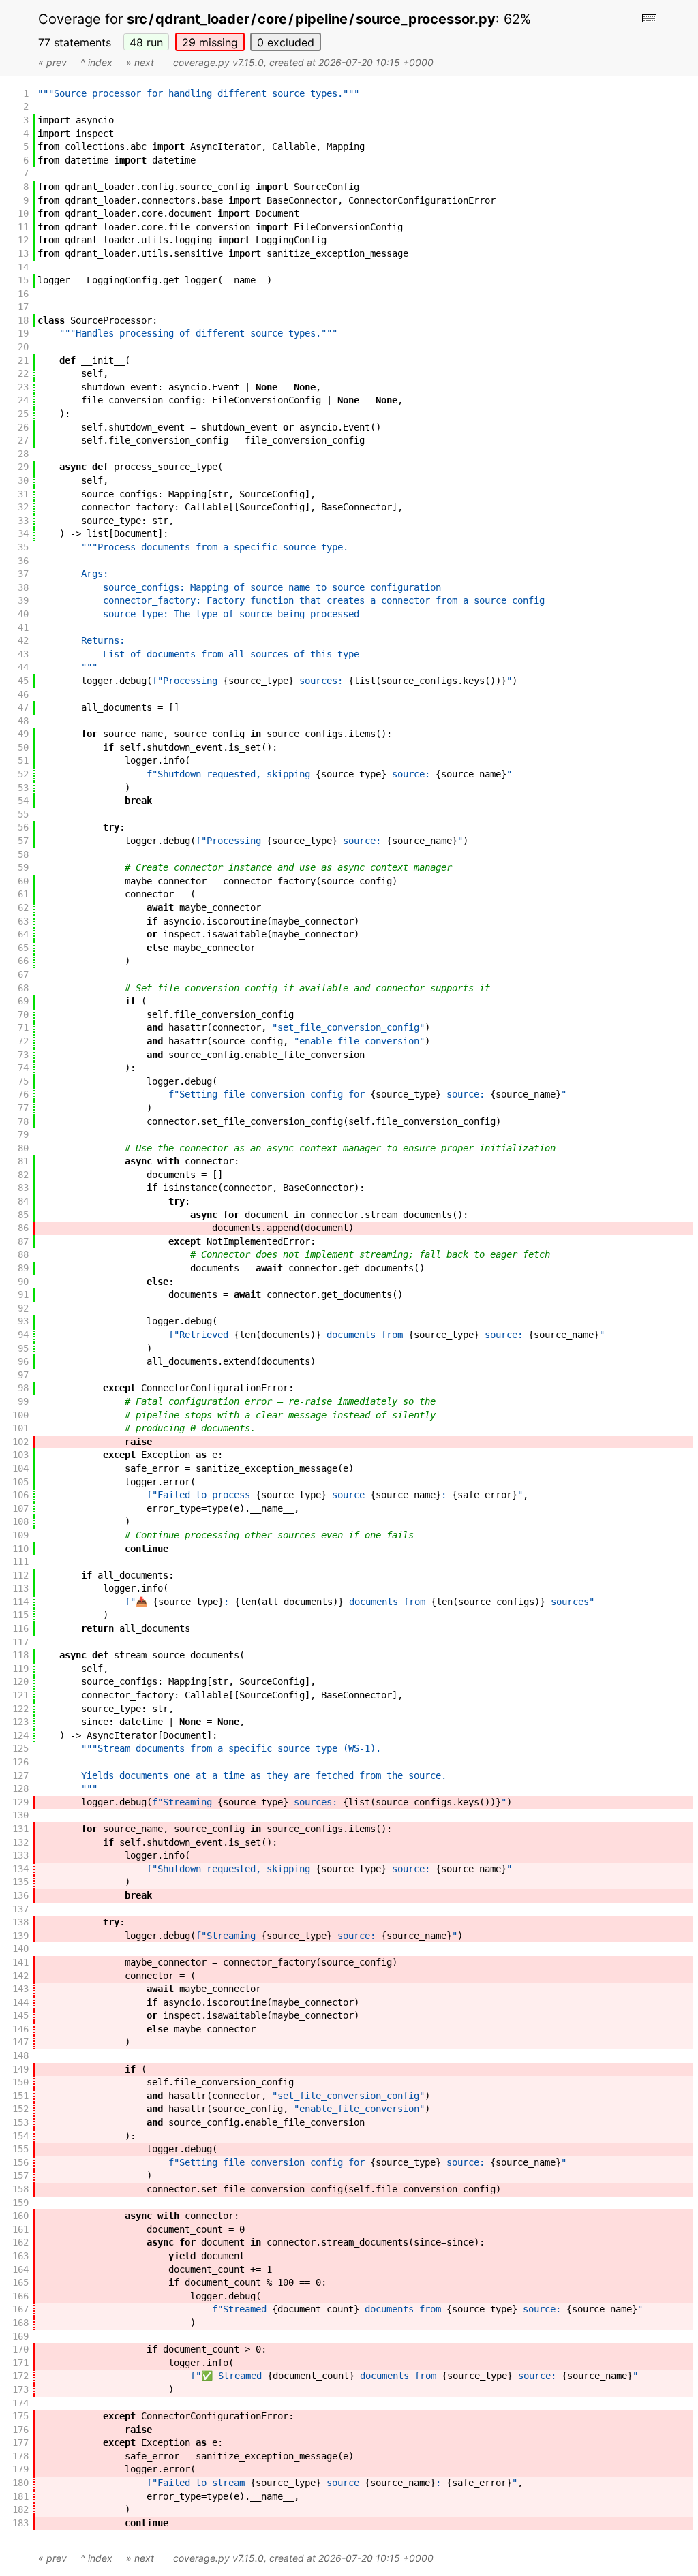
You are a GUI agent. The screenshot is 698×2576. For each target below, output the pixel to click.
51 (23, 760)
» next (140, 62)
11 (23, 227)
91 (23, 1294)
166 (20, 2296)
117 (20, 1642)
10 (23, 213)
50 (23, 747)
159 (20, 2203)
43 (23, 654)
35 (23, 547)
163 (20, 2256)
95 (23, 1348)
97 (23, 1375)
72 (23, 1041)
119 (20, 1669)
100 (20, 1415)
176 (20, 2430)
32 (23, 507)
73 (23, 1055)
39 (23, 600)
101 (20, 1428)
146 (20, 2029)
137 (20, 1909)
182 (20, 2509)
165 (20, 2282)
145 (20, 2015)
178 (20, 2456)
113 (20, 1588)
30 (23, 480)
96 (23, 1361)
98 (23, 1388)
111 (20, 1562)
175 (20, 2416)
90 (23, 1282)
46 (23, 694)
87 (23, 1241)
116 (20, 1628)
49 (23, 734)
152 (20, 2109)
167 (20, 2309)
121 (20, 1695)
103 (20, 1455)
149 (20, 2069)
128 (20, 1788)
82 (23, 1175)
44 (23, 667)
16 (23, 294)
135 (20, 1882)
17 (23, 307)
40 (23, 614)
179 (20, 2469)
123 (20, 1722)
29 (210, 42)
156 (20, 2162)
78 (23, 1121)
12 (23, 240)
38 (23, 587)
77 (23, 1108)
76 (23, 1094)
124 (20, 1735)
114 (20, 1602)
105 (20, 1482)
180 (20, 2483)
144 (20, 2002)
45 (23, 681)
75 (23, 1081)
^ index (96, 62)
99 (23, 1401)
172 (20, 2376)
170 (20, 2349)
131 (20, 1829)
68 (23, 988)
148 (20, 2055)
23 (23, 387)
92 (23, 1308)
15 (23, 280)
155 (20, 2149)
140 (20, 1949)
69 (23, 1001)
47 (23, 707)
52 (23, 774)
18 (23, 320)
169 (20, 2336)
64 (23, 934)
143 (20, 1989)
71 (23, 1027)
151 (20, 2096)
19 (23, 333)
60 (23, 881)
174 (20, 2403)
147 (20, 2042)
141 (20, 1962)
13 (23, 253)
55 (23, 814)
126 (20, 1762)
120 (20, 1681)
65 (23, 948)
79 (23, 1134)
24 (23, 400)
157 (20, 2175)
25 (23, 414)
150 (20, 2082)
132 (20, 1842)
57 (23, 841)
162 (20, 2242)
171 (20, 2363)
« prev (52, 62)
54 (23, 801)
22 (23, 373)
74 (23, 1068)
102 (20, 1442)
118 (20, 1655)
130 (20, 1815)
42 (23, 640)
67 (23, 974)
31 (23, 494)
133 (20, 1855)
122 (20, 1709)
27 (23, 440)
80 (23, 1148)
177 (20, 2442)
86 (23, 1228)
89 (23, 1268)
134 (20, 1869)
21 (23, 360)
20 (23, 347)
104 (20, 1468)
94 (23, 1335)
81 (23, 1161)
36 (23, 561)
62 (23, 907)
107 (20, 1508)
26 (23, 427)
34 (23, 533)
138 (20, 1922)
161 (20, 2229)
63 (23, 921)
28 (23, 454)
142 (20, 1976)
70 (23, 1014)
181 (20, 2496)
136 (20, 1895)
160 (20, 2216)
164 (20, 2269)
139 (20, 1936)
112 (20, 1575)
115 (20, 1615)
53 (23, 788)
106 (20, 1495)
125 (20, 1748)
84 (23, 1201)
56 (23, 827)
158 (20, 2189)
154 (20, 2136)
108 (20, 1521)
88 (23, 1254)
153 (20, 2122)
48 (146, 42)
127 (20, 1775)
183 (20, 2523)
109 (20, 1535)
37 (23, 574)
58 (23, 854)
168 (20, 2323)
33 (23, 521)
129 (20, 1802)
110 (20, 1549)
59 (23, 867)
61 (23, 894)
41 (23, 627)
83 (23, 1188)
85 (23, 1215)
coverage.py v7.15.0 (218, 62)
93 (23, 1321)
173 (20, 2389)
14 (23, 267)
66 (23, 961)
